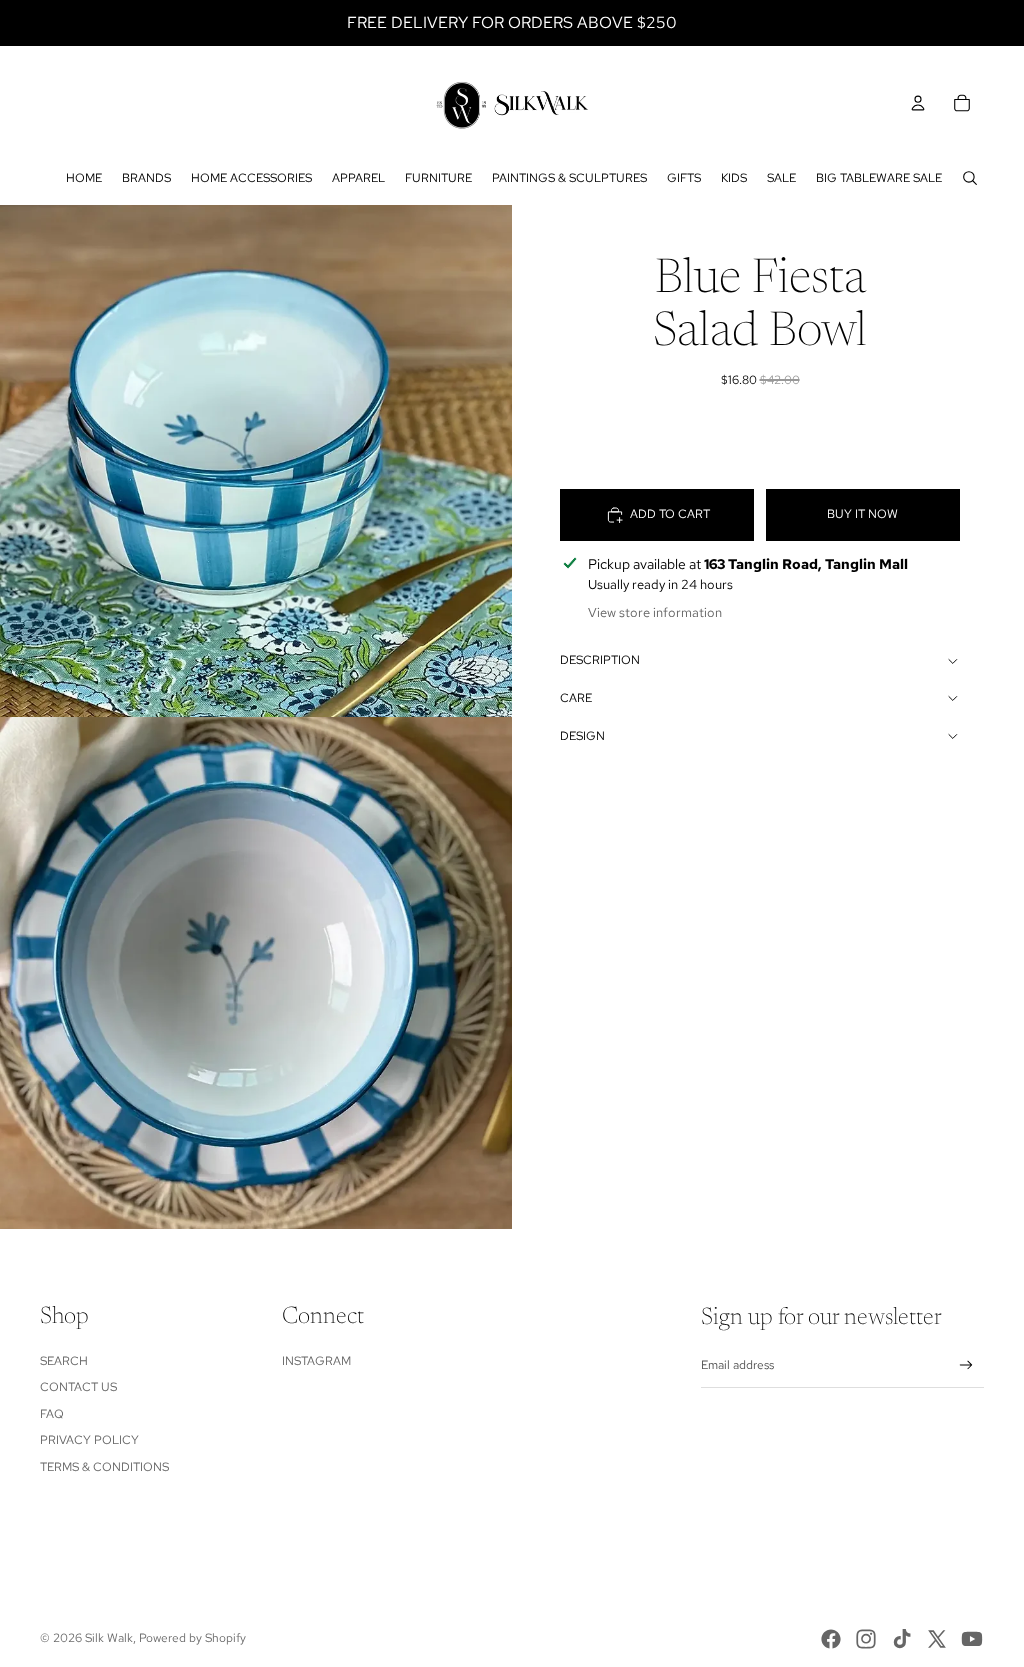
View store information (655, 612)
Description (600, 660)
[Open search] (970, 178)
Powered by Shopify (192, 1638)
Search (64, 1361)
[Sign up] (966, 1365)
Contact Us (78, 1387)
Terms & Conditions (104, 1467)
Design (582, 736)
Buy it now (862, 514)
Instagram (316, 1361)
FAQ (52, 1414)
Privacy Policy (89, 1440)
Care (576, 698)
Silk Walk (109, 1638)
